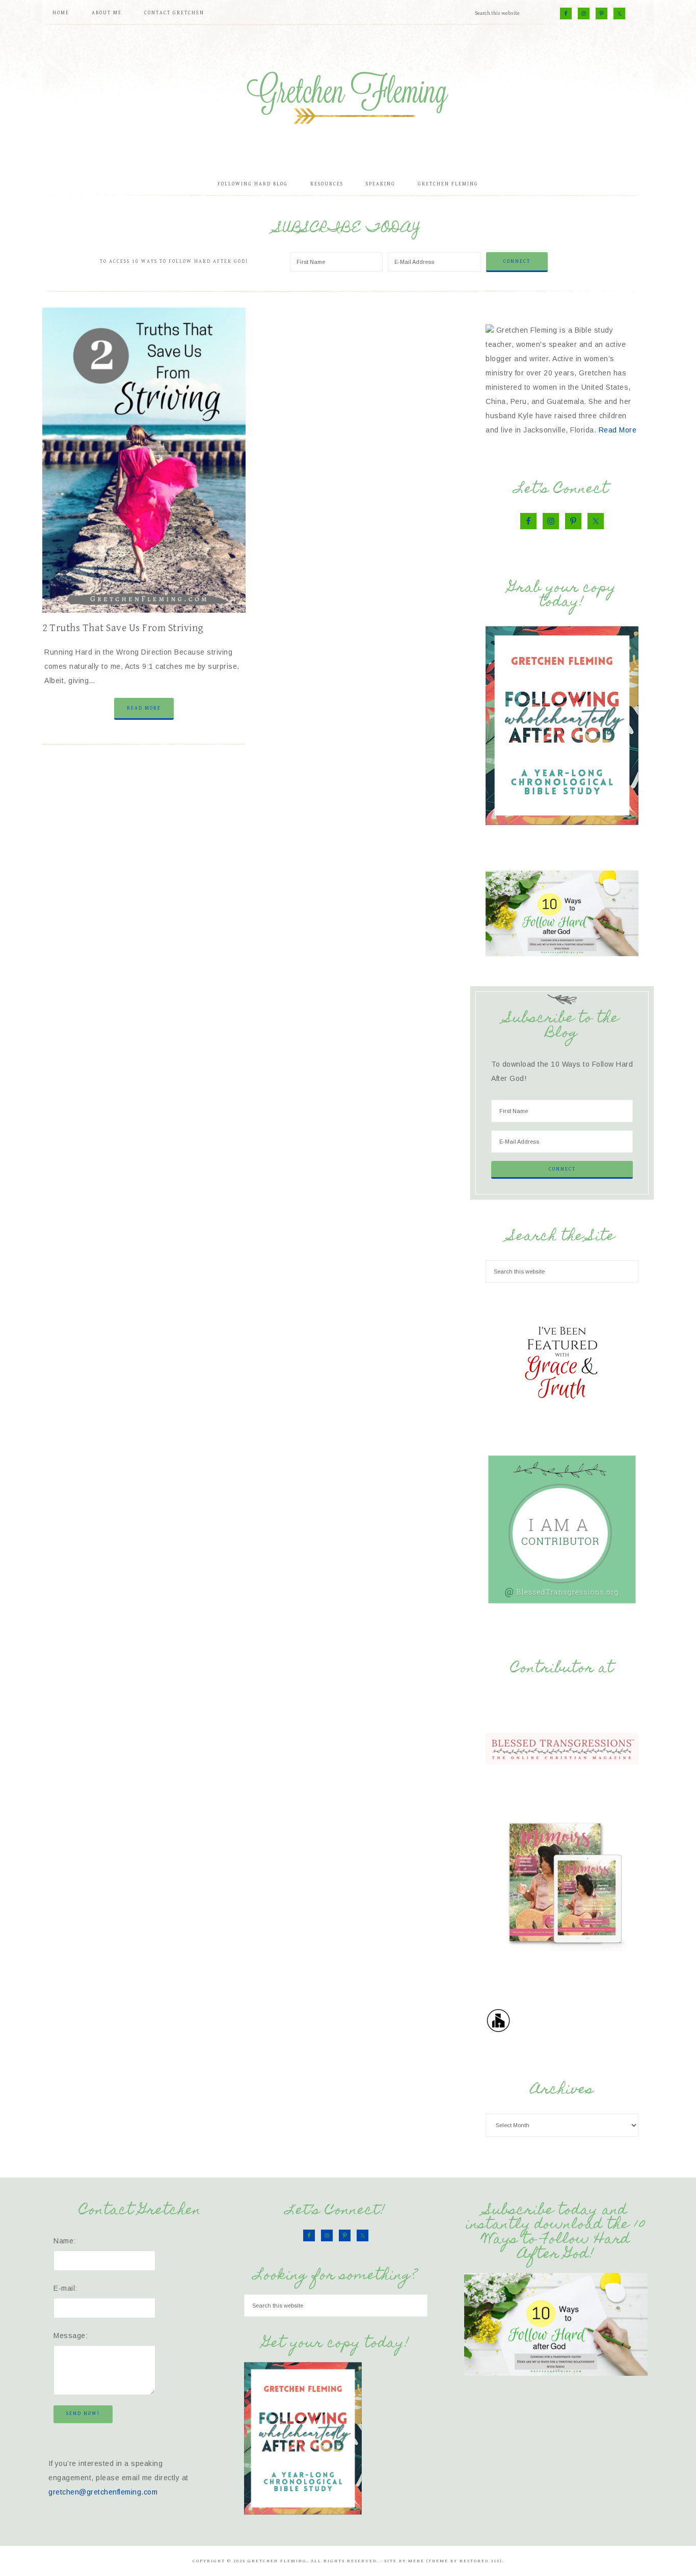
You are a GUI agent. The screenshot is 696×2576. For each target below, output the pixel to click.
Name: (65, 2241)
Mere (416, 2561)
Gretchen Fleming (348, 94)
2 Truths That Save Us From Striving (123, 628)
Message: (71, 2336)
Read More (144, 708)
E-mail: (65, 2288)
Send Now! (83, 2414)
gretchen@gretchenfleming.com (103, 2492)
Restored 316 (480, 2561)
